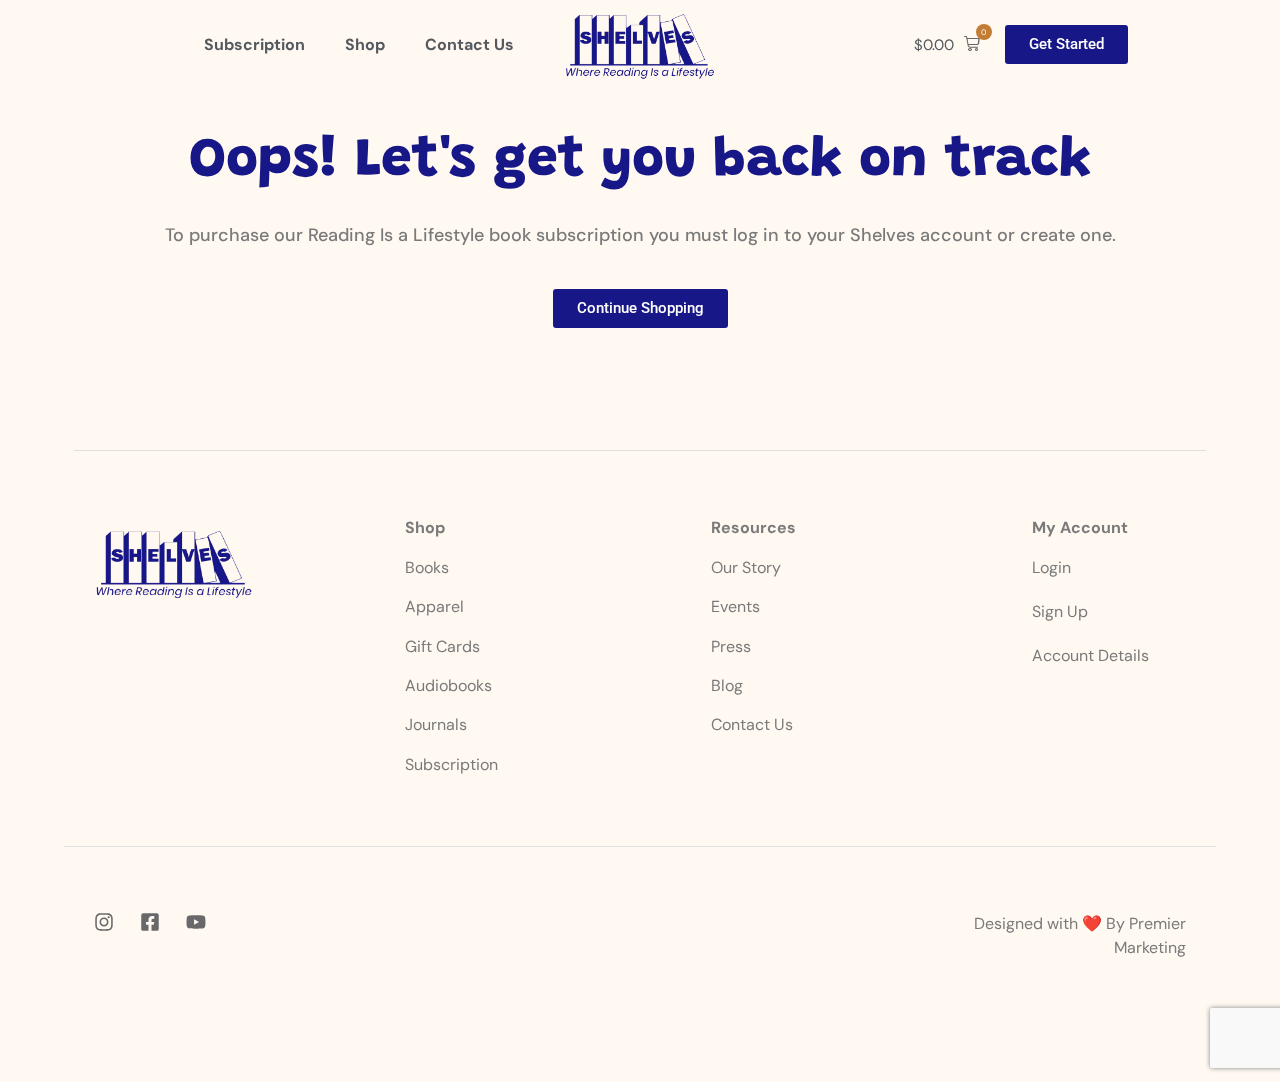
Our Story (746, 567)
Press (731, 646)
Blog (727, 685)
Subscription (451, 764)
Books (429, 567)
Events (735, 606)
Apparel (434, 606)
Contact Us (752, 724)
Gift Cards (442, 646)
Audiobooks (448, 685)
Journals (436, 724)
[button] (947, 44)
